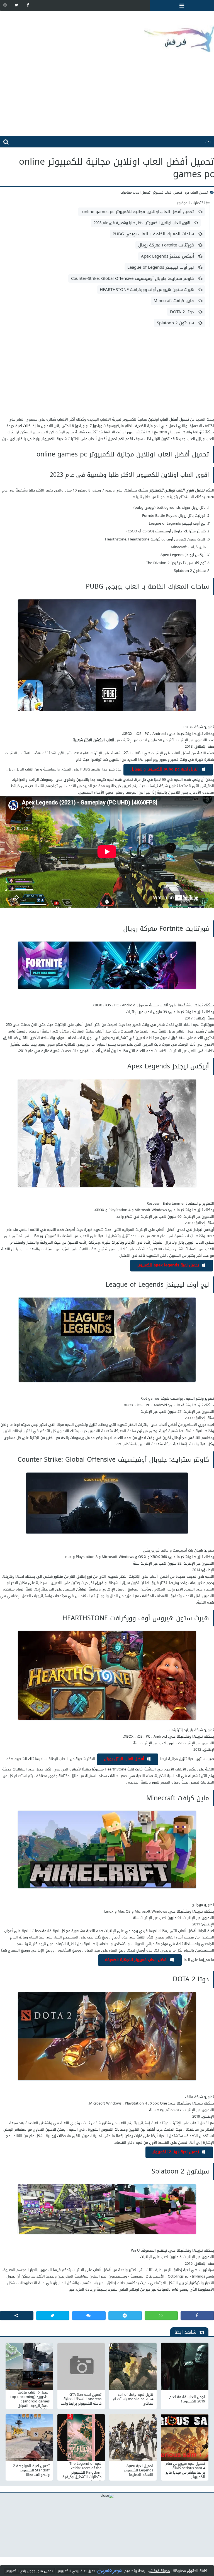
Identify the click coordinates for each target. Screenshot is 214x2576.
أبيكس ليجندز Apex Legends (168, 256)
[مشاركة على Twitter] (53, 2316)
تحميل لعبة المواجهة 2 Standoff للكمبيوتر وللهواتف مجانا (31, 2470)
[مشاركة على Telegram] (125, 2316)
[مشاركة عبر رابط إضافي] (17, 2316)
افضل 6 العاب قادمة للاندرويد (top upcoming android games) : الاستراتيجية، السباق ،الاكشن (30, 2399)
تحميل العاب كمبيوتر (168, 192)
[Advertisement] (107, 97)
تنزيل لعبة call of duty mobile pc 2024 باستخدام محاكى (133, 2399)
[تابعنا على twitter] (16, 5)
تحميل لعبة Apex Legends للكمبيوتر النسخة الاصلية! (139, 2470)
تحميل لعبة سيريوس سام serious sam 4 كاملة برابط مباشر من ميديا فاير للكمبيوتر (185, 2470)
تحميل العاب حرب (196, 192)
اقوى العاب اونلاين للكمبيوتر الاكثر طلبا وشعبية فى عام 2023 (143, 223)
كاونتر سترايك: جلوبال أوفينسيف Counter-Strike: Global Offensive (133, 278)
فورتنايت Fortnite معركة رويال (167, 245)
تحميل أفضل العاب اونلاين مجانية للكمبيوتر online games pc (138, 212)
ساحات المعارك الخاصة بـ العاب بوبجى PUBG (154, 234)
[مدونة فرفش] (107, 35)
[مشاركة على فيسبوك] (197, 2316)
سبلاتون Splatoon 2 (176, 323)
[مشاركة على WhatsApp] (161, 2316)
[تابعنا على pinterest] (5, 5)
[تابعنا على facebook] (28, 5)
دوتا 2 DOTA (183, 312)
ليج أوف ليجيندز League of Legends (161, 267)
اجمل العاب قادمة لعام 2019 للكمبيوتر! (187, 2399)
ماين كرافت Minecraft (174, 301)
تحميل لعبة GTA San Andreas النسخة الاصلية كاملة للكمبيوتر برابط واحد (81, 2399)
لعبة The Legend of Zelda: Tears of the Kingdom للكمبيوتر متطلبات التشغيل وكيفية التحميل (82, 2470)
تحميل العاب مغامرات (135, 192)
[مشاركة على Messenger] (89, 2316)
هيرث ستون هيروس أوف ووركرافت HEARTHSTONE (148, 290)
